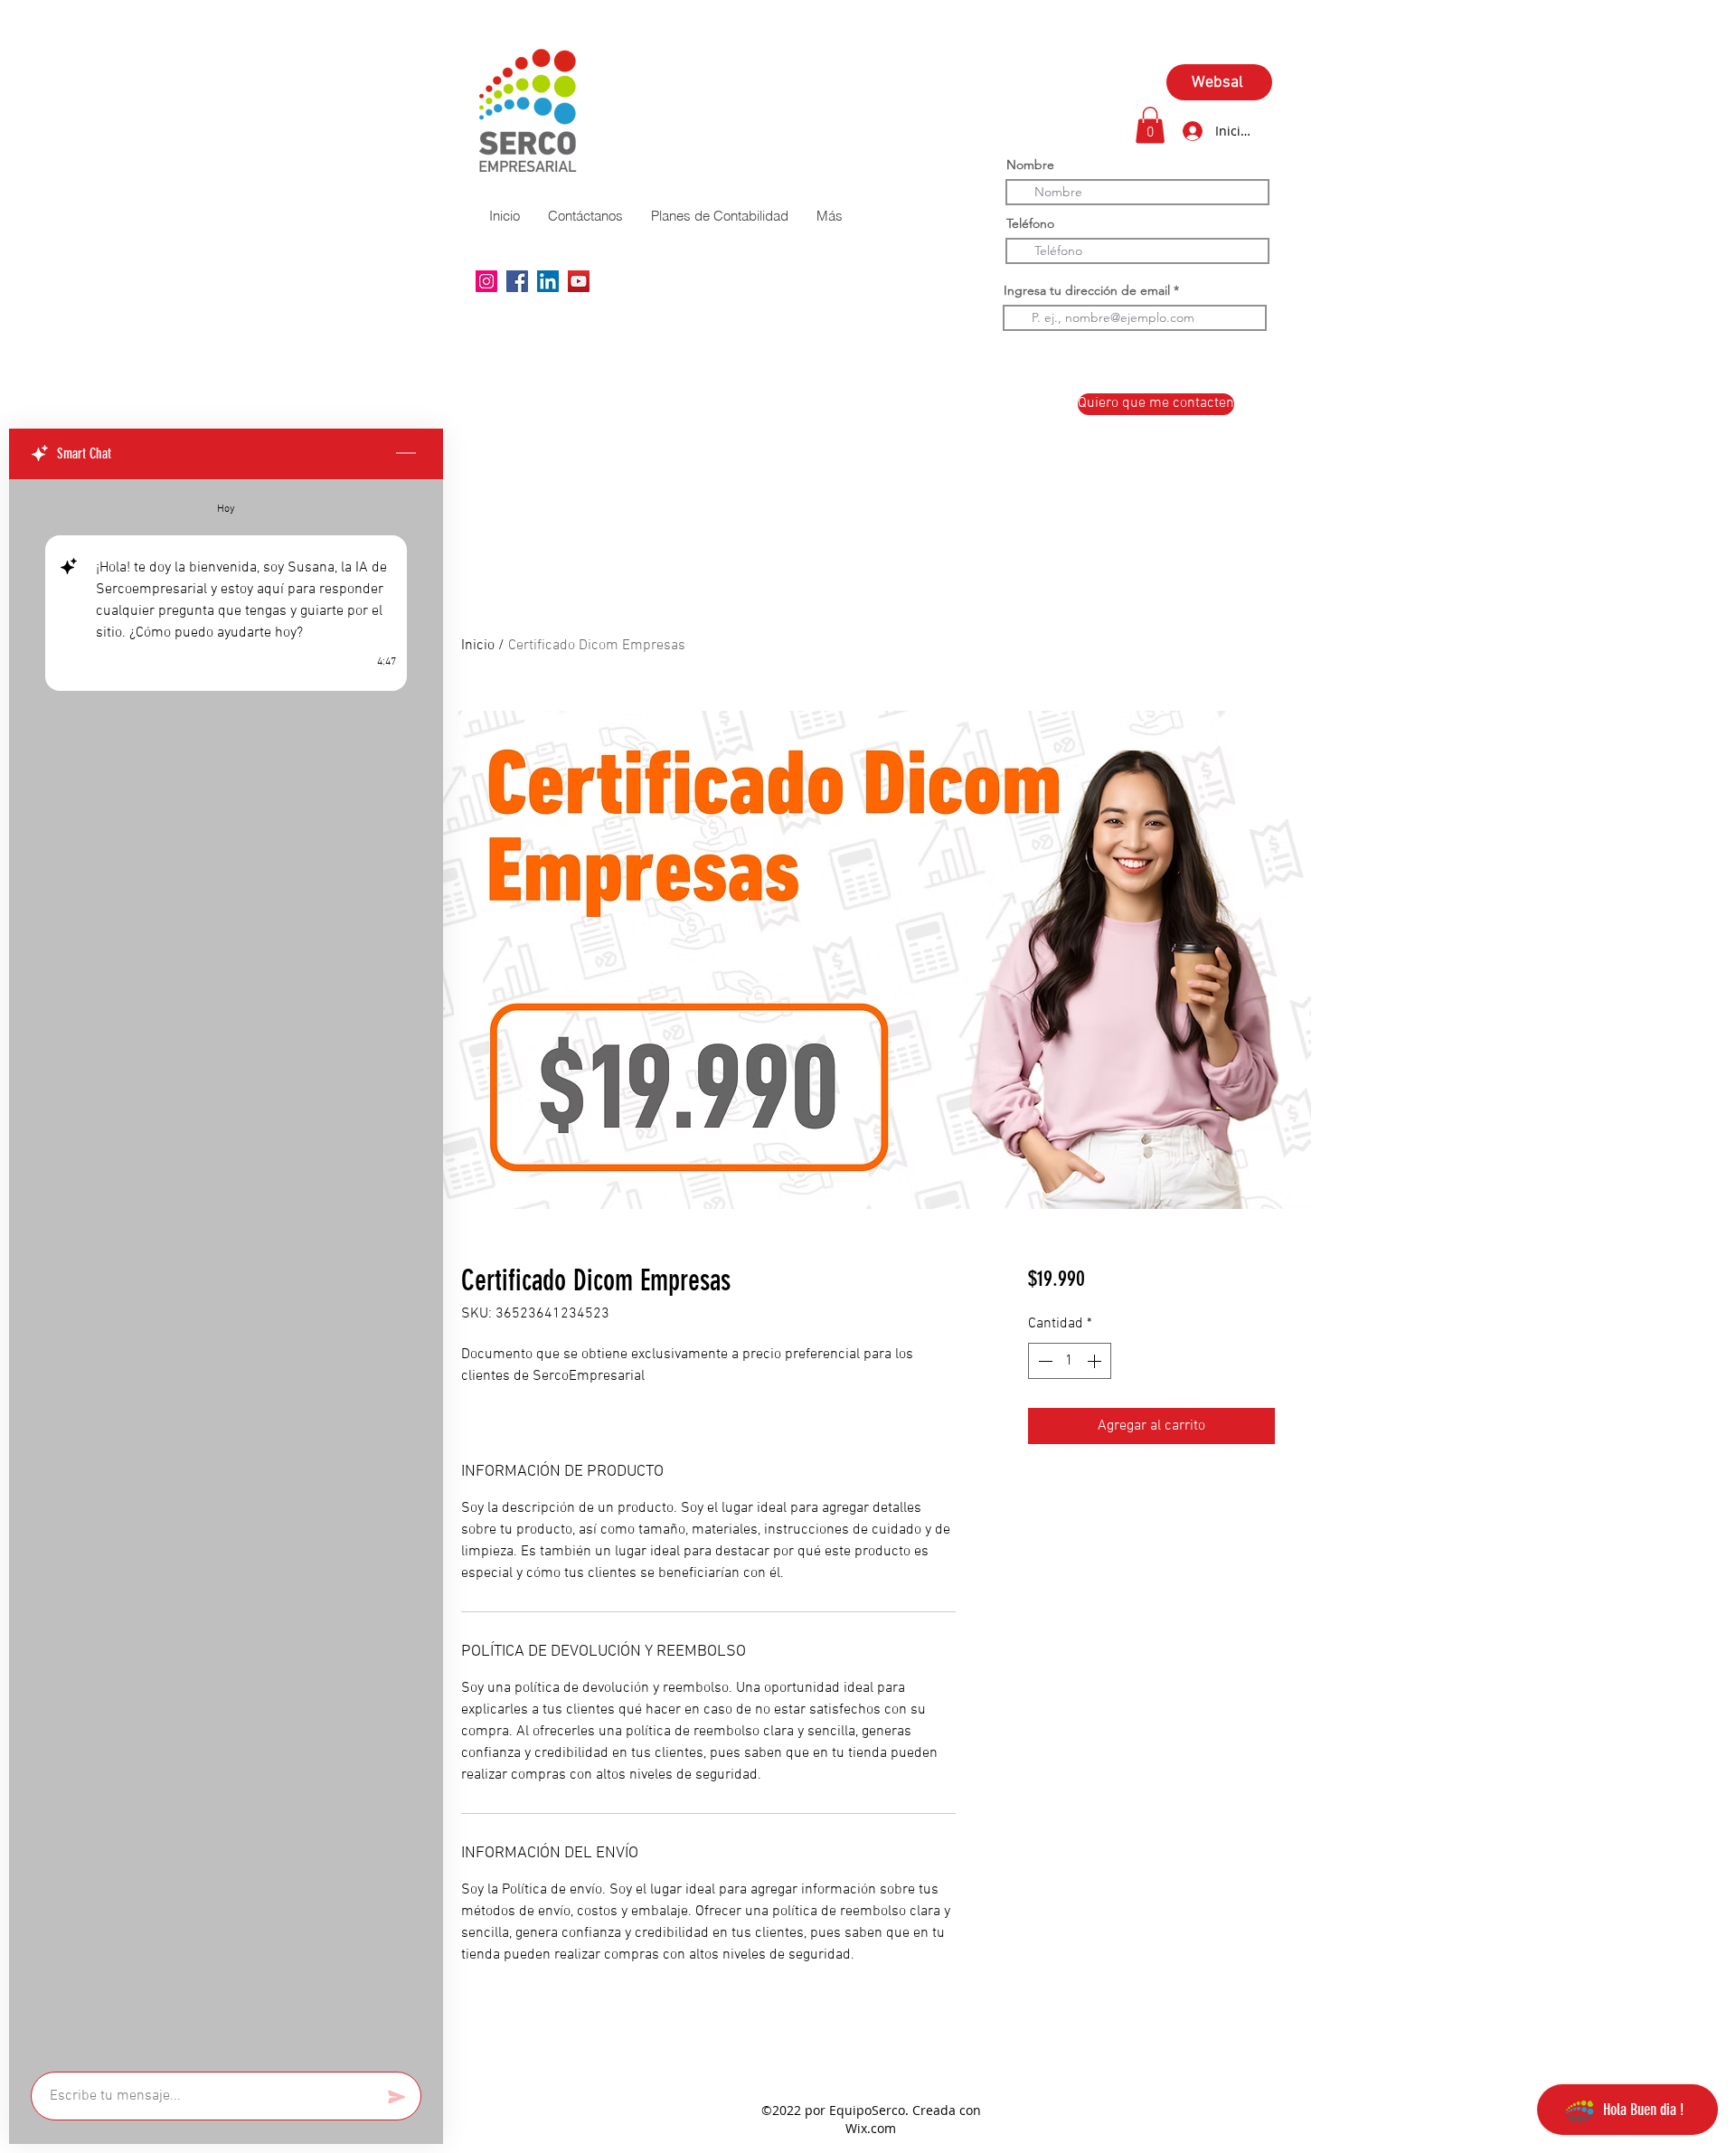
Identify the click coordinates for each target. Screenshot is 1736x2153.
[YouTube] (579, 281)
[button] (1150, 125)
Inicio (478, 646)
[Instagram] (486, 281)
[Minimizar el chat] (406, 454)
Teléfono (1030, 223)
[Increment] (1096, 1361)
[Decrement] (1043, 1361)
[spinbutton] (1070, 1361)
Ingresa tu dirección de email (1087, 290)
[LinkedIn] (548, 281)
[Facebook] (517, 281)
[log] (226, 1270)
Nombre (1030, 165)
